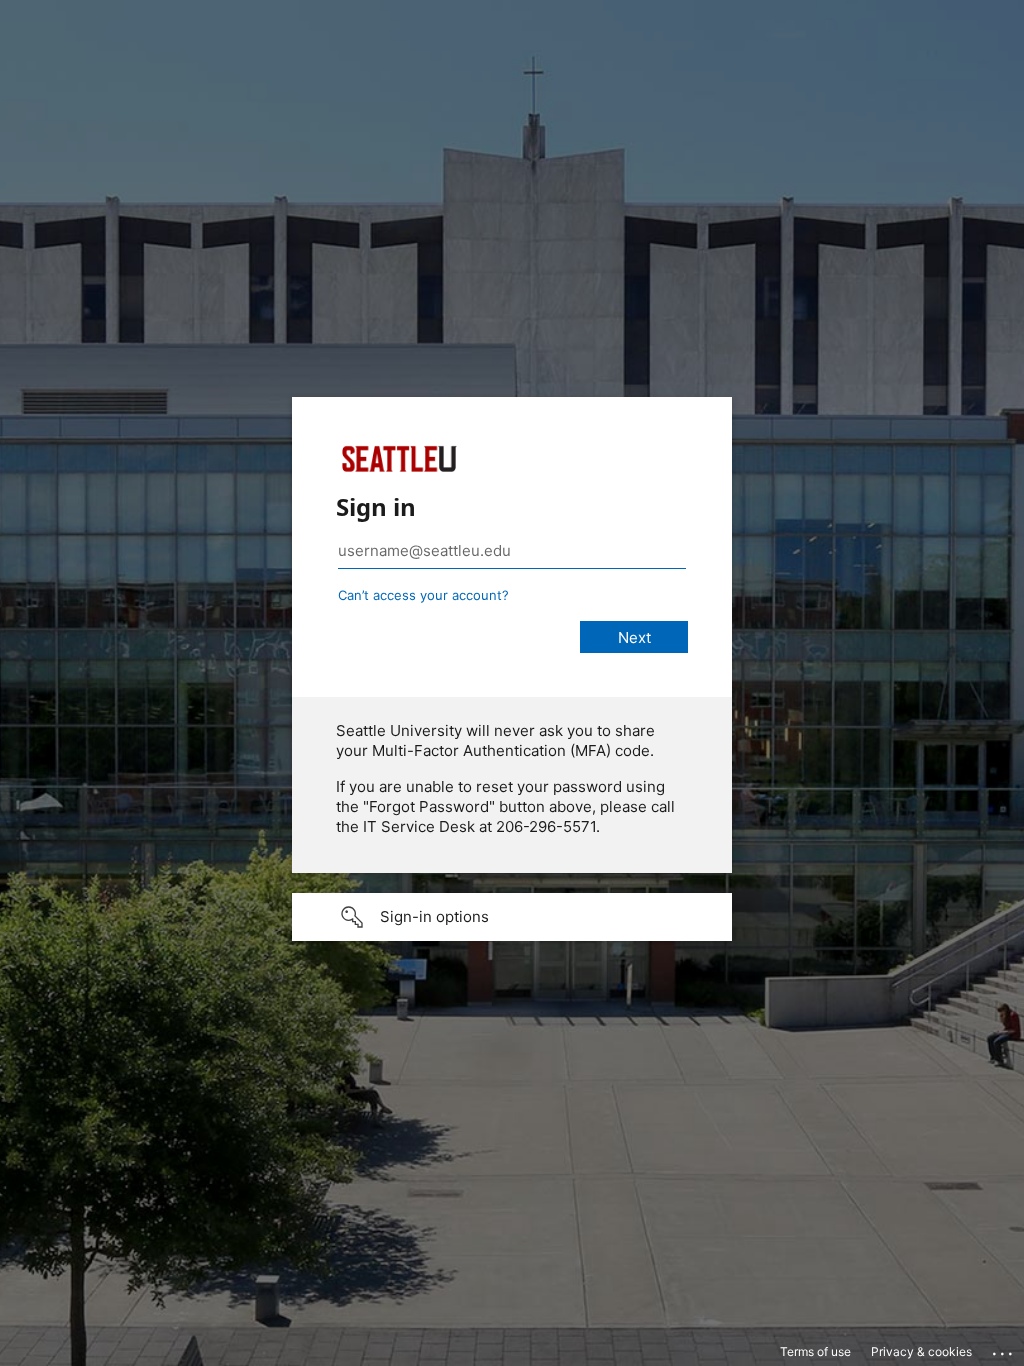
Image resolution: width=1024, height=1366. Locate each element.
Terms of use (815, 1351)
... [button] (1004, 1349)
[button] (512, 917)
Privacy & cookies (921, 1351)
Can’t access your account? (423, 595)
